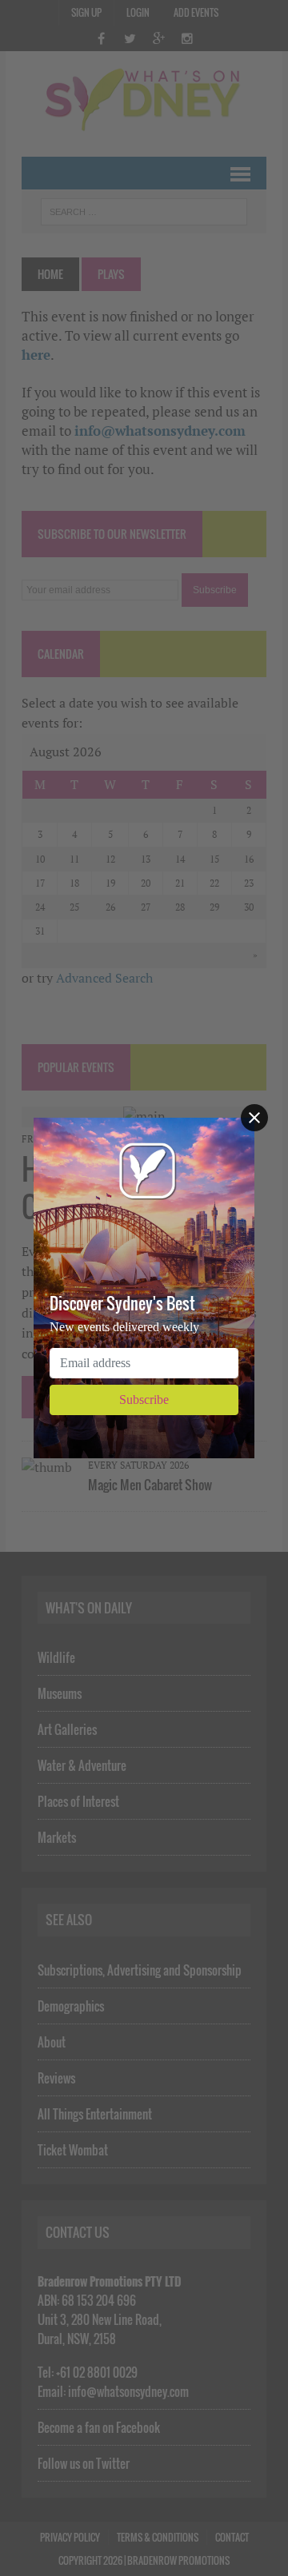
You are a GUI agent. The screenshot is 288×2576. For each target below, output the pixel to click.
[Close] (254, 1118)
